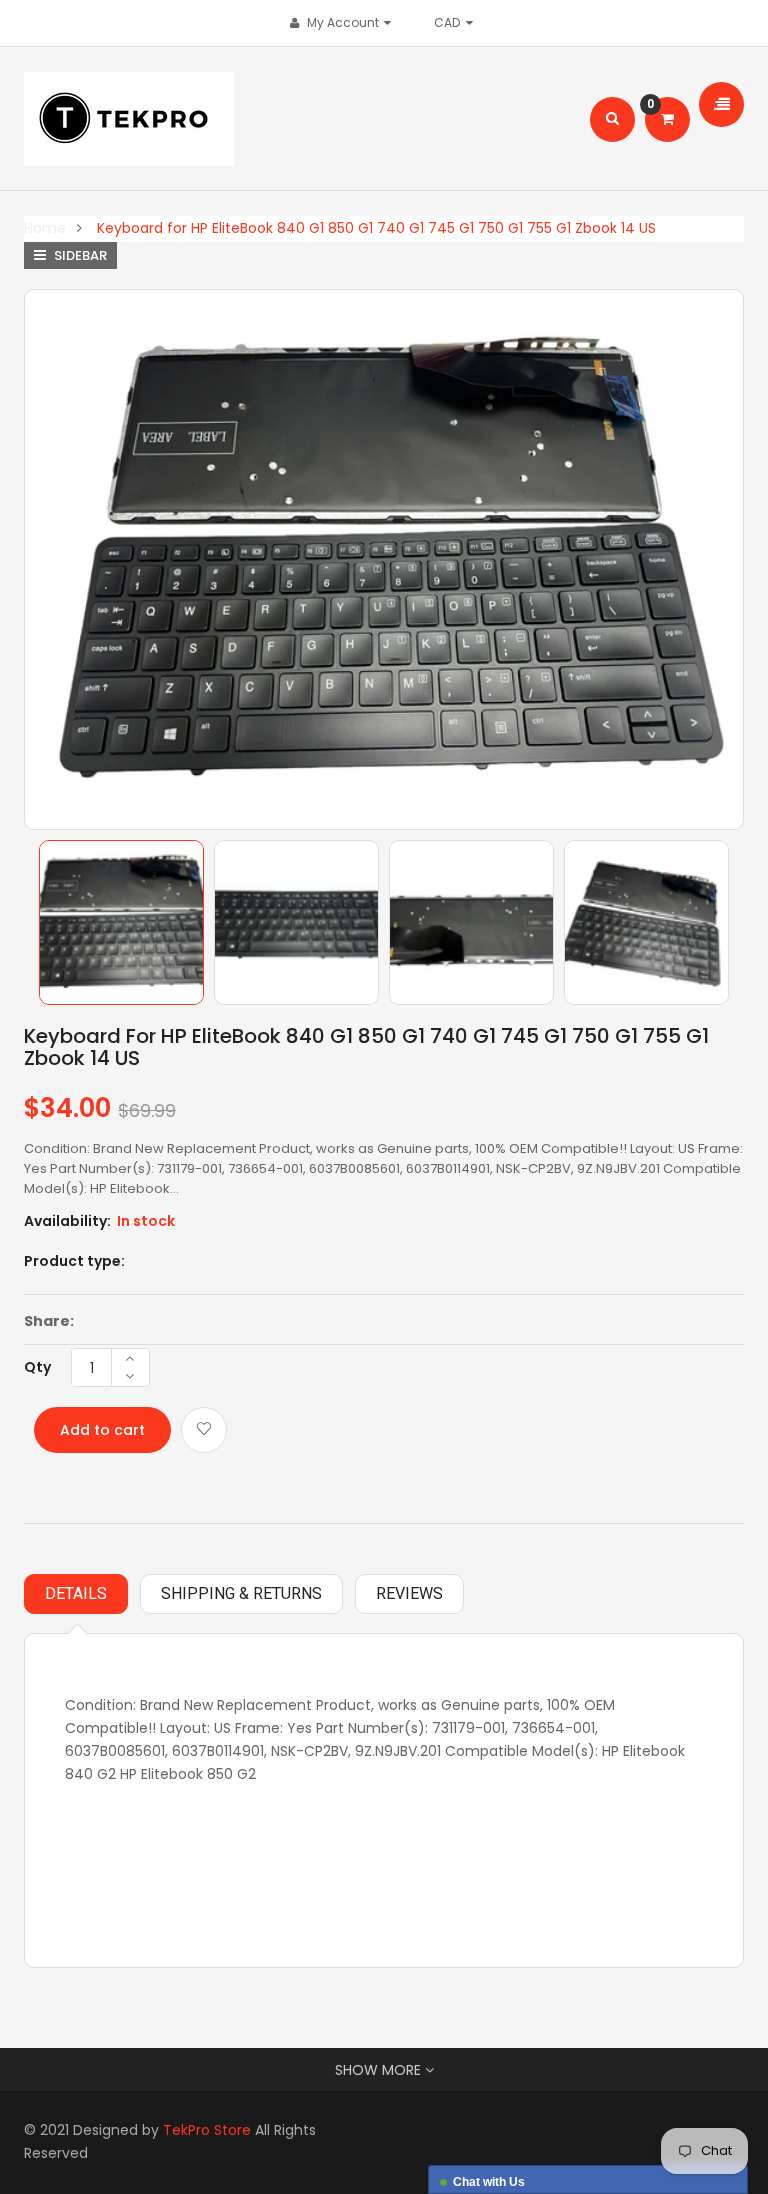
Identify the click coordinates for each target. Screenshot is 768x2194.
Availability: (67, 1221)
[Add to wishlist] (204, 1430)
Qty (37, 1367)
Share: (49, 1321)
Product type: (74, 1261)
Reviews (409, 1593)
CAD (452, 22)
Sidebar (79, 255)
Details (76, 1593)
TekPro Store (207, 2130)
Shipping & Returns (241, 1593)
